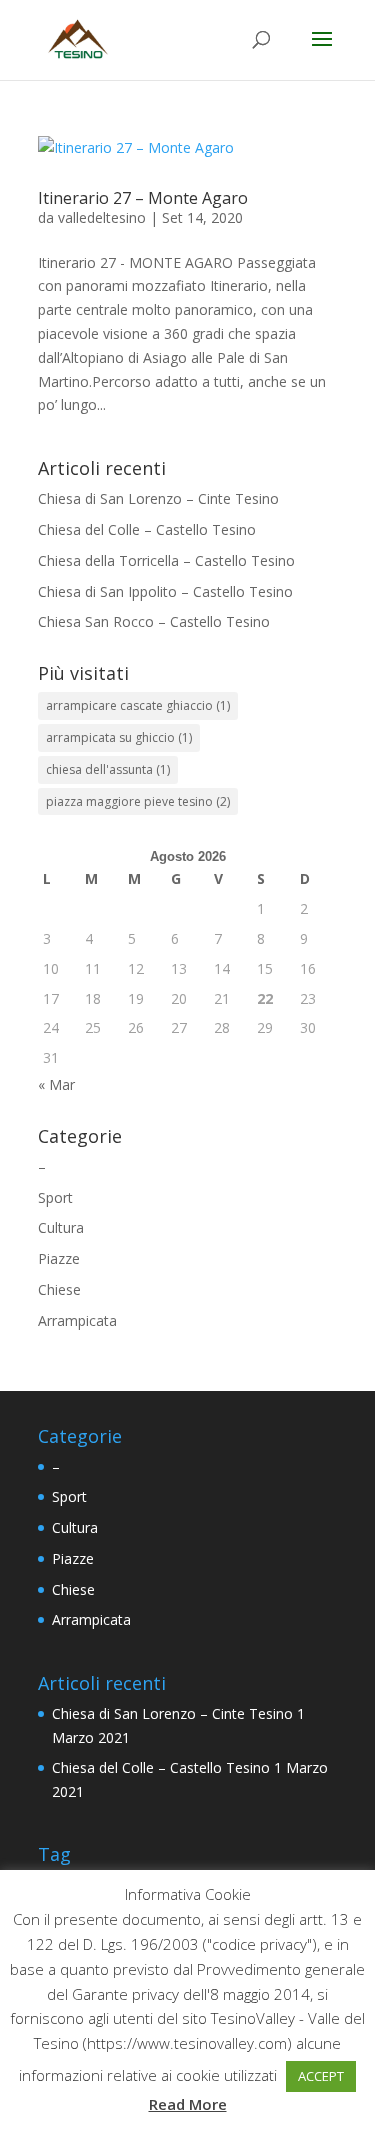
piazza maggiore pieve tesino (138, 801)
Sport (55, 1197)
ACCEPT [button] (321, 2076)
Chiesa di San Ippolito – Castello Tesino (165, 591)
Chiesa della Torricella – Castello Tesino (166, 560)
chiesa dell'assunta (108, 769)
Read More (188, 2104)
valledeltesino (102, 217)
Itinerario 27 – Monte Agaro (143, 198)
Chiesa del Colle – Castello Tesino (147, 529)
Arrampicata (77, 1320)
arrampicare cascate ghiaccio (138, 705)
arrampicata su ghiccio (119, 737)
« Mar (56, 1084)
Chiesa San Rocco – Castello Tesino (154, 621)
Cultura (61, 1227)
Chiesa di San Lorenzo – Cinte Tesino (158, 498)
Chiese (59, 1289)
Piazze (59, 1258)
